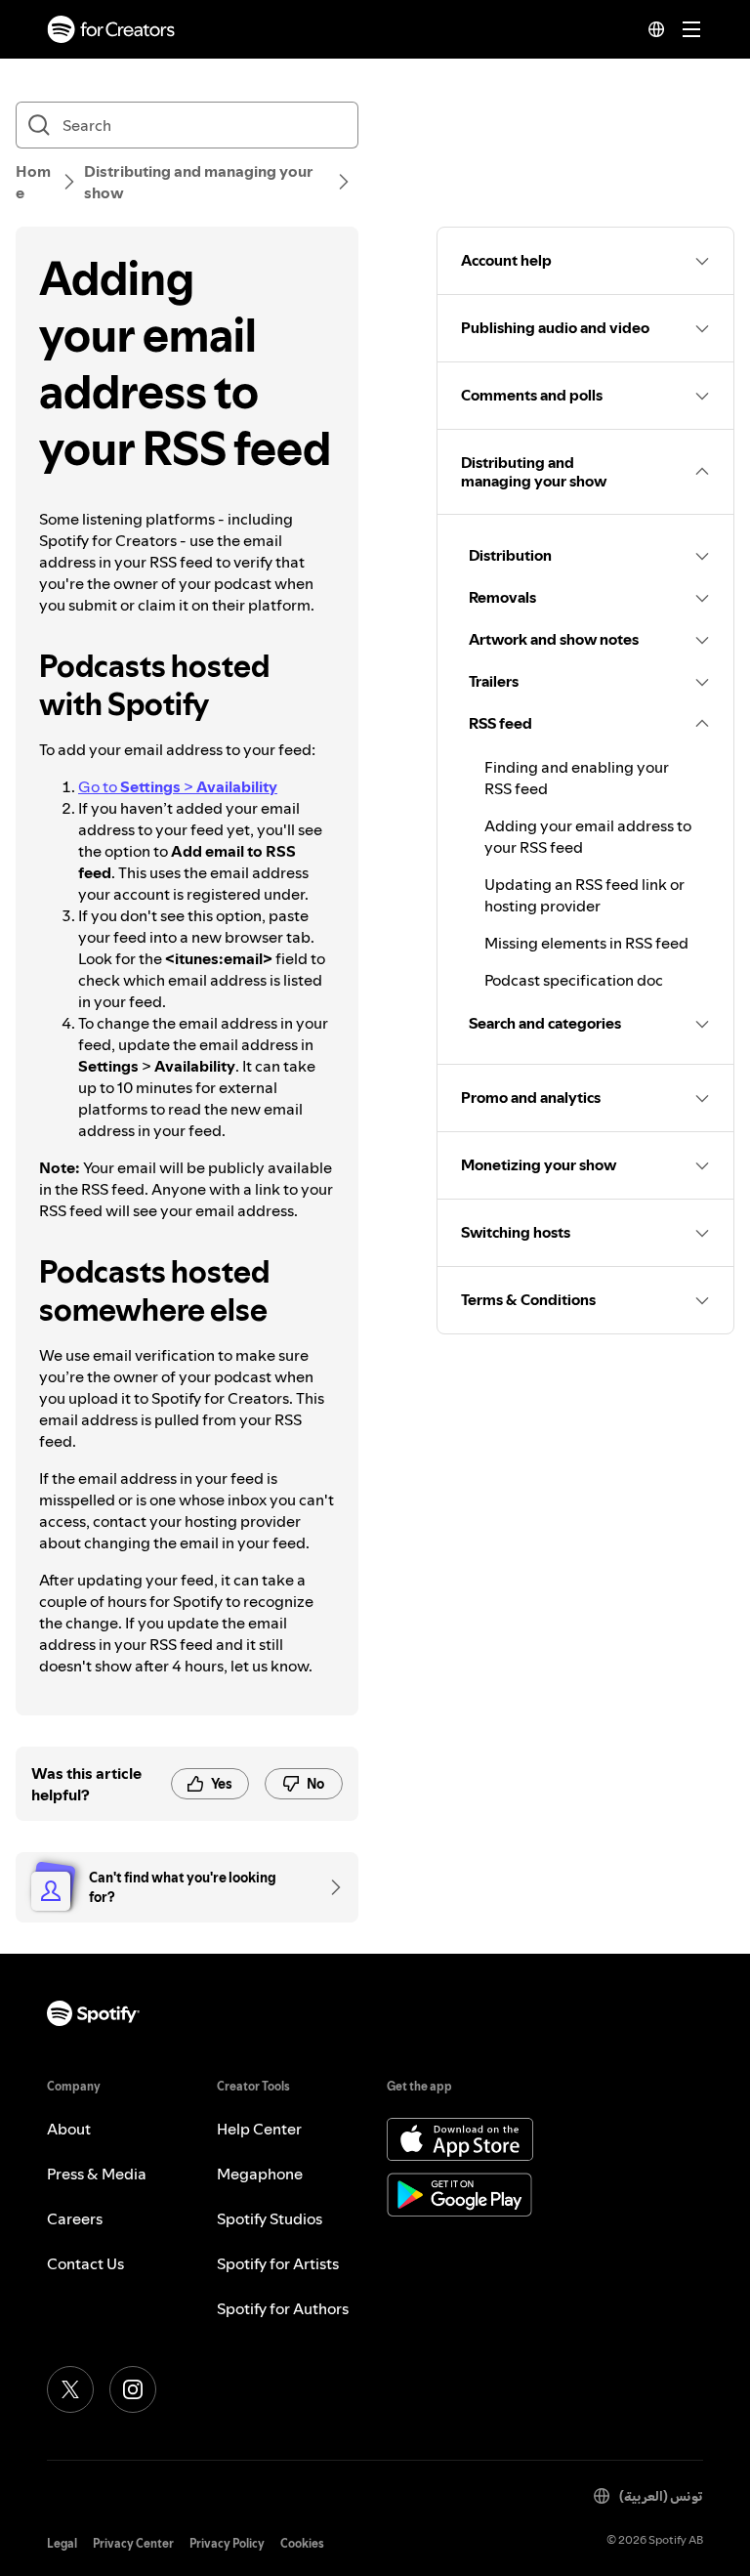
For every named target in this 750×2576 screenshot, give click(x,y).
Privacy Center (133, 2543)
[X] (70, 2389)
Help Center (259, 2129)
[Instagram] (133, 2389)
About (69, 2129)
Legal (62, 2543)
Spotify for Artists (278, 2263)
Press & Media (97, 2174)
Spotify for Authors (283, 2308)
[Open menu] (691, 29)
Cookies (302, 2543)
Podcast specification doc (574, 980)
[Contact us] (329, 1887)
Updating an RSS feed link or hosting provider (584, 895)
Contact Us (85, 2263)
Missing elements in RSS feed (586, 943)
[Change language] (656, 29)
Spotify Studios (270, 2218)
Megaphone (260, 2174)
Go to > (178, 786)
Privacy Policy (227, 2543)
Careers (75, 2218)
